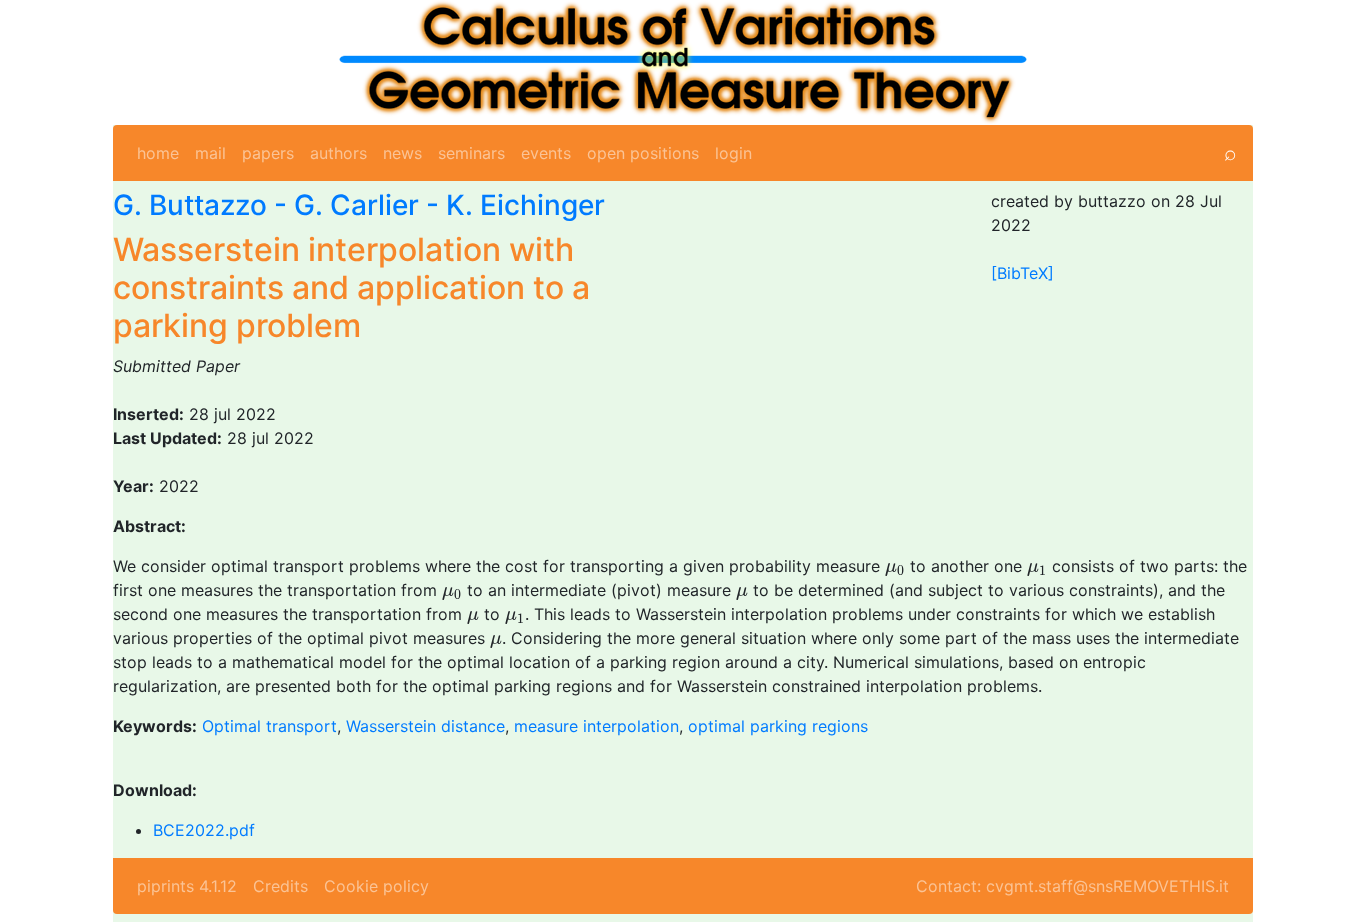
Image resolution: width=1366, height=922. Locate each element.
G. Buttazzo (190, 205)
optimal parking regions (778, 726)
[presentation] (895, 570)
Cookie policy (376, 886)
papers (268, 153)
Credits (280, 886)
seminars (471, 153)
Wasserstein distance (425, 726)
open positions (643, 153)
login (733, 153)
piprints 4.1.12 (187, 886)
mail (210, 153)
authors (338, 153)
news (402, 153)
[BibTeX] (1022, 273)
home (158, 153)
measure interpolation (596, 726)
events (546, 153)
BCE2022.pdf (204, 830)
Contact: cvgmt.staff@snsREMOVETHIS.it (1072, 886)
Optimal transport (269, 726)
